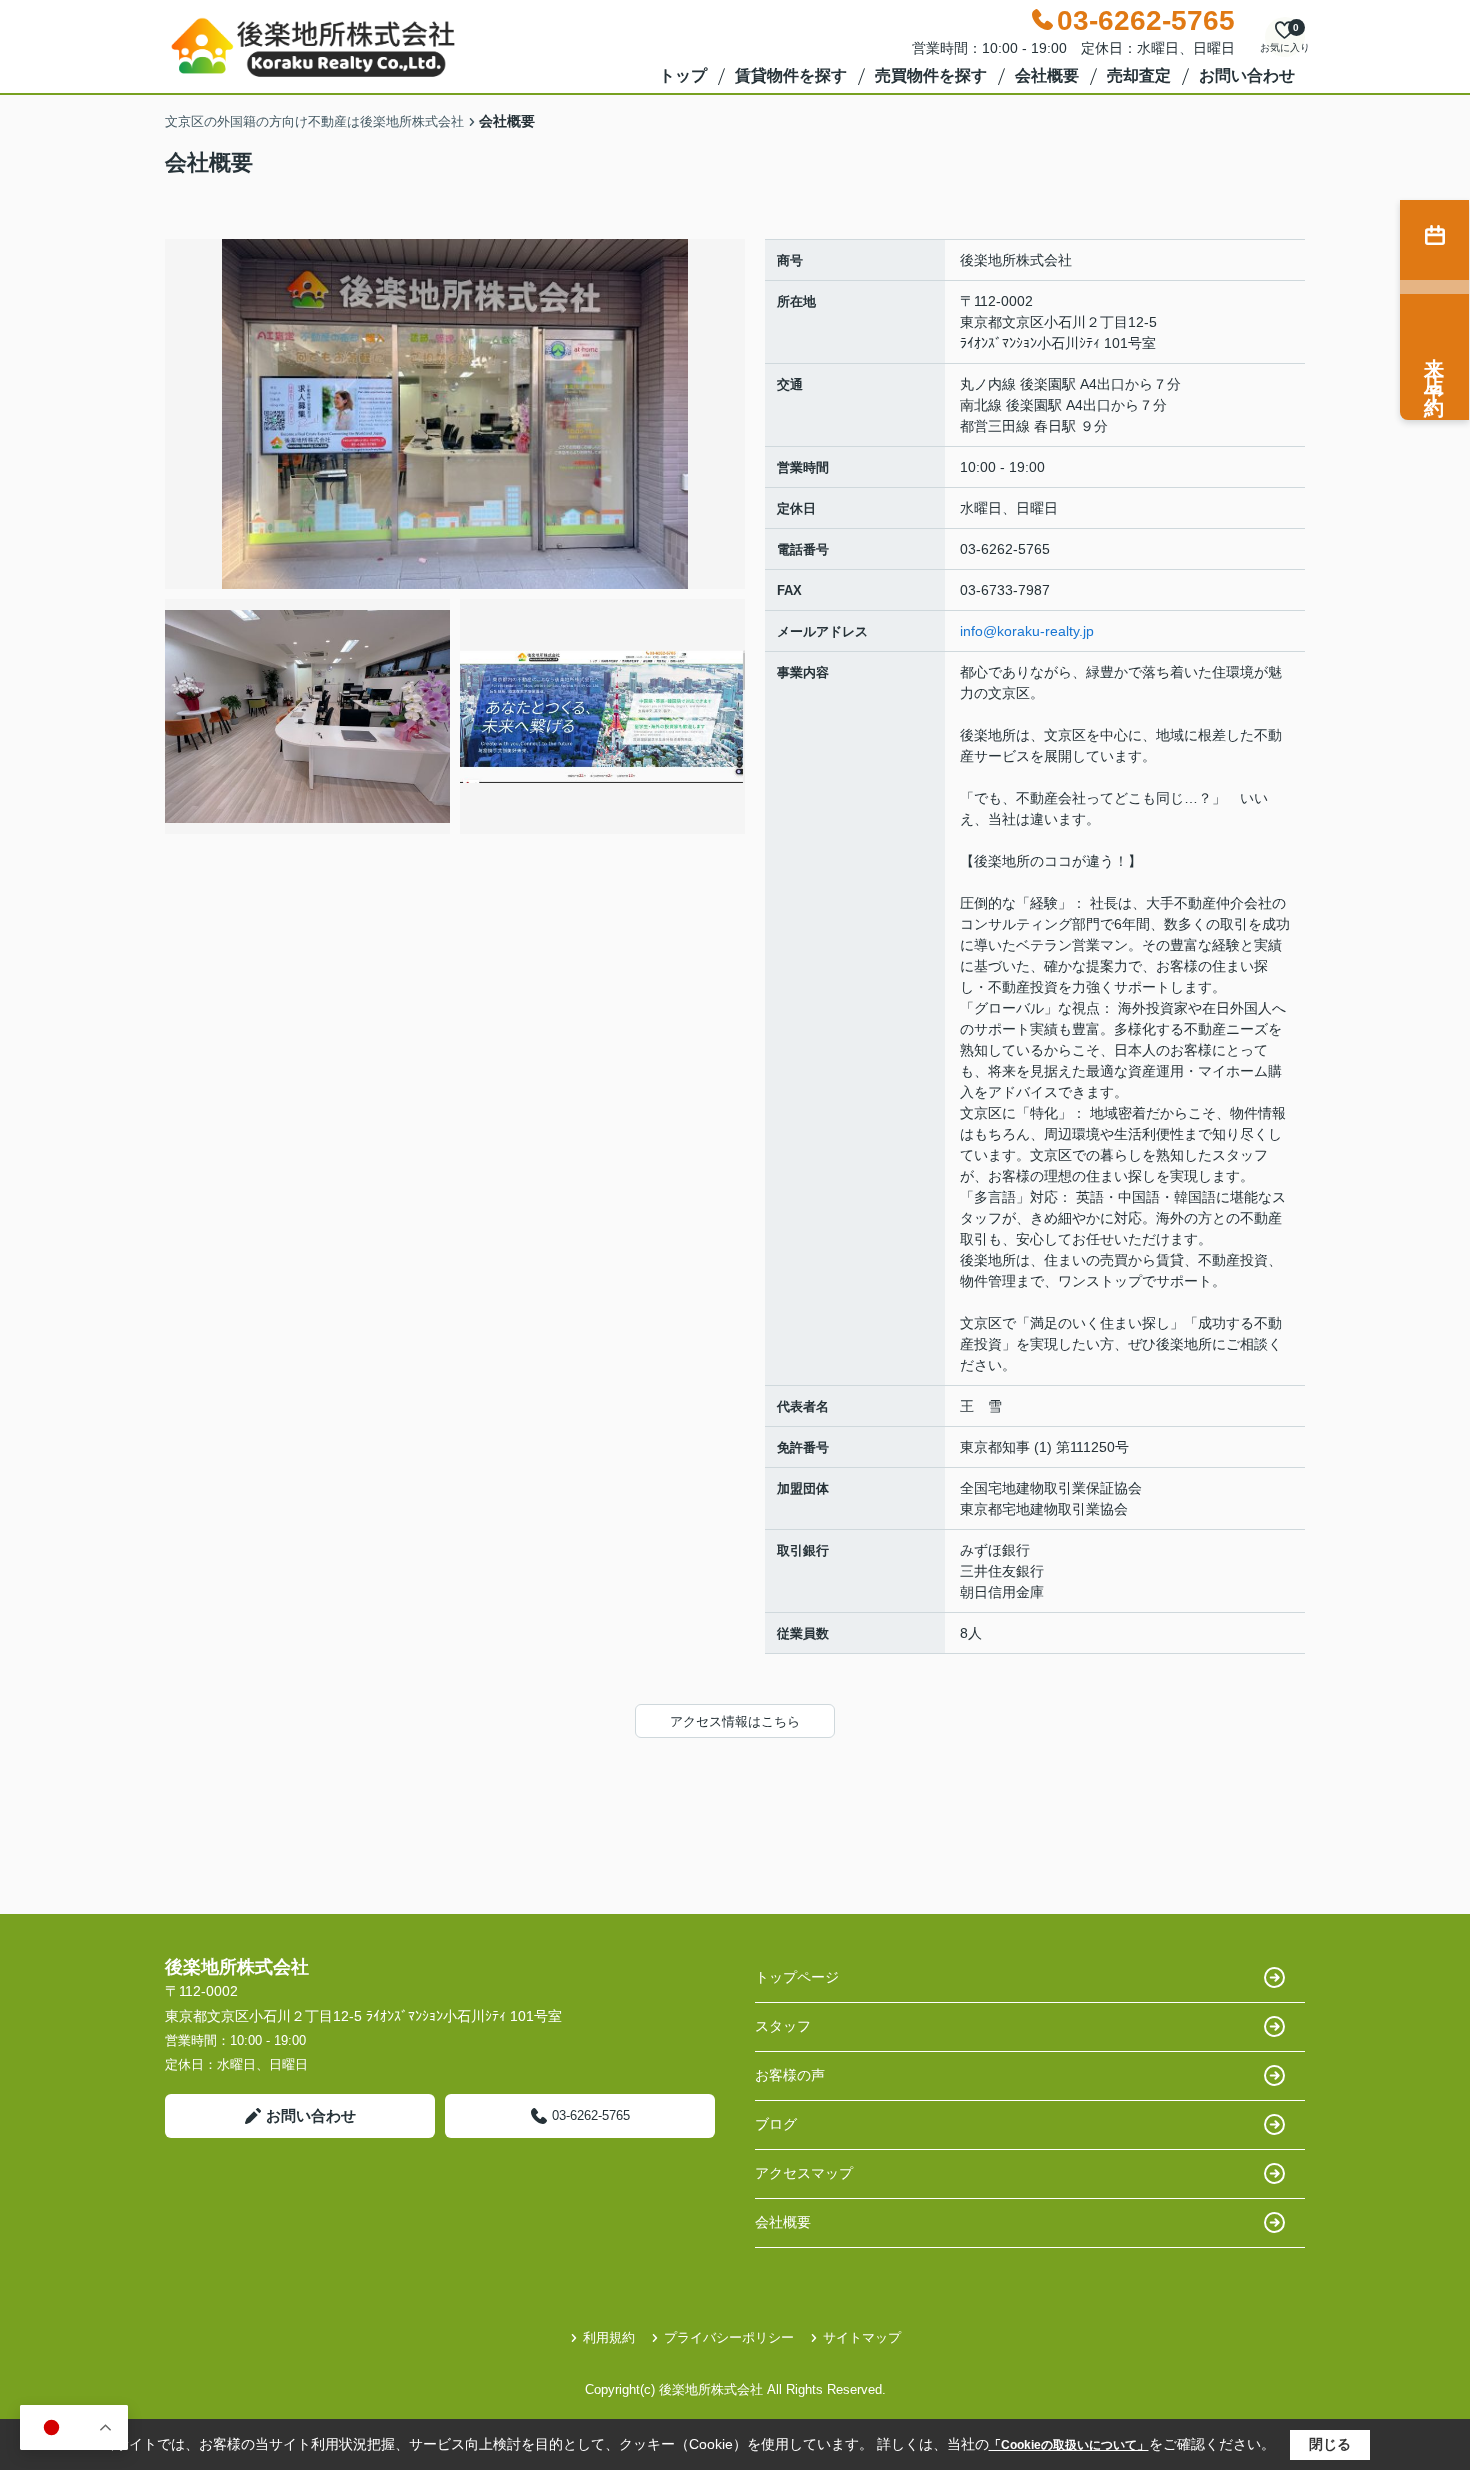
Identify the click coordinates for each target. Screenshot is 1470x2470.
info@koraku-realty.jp (1027, 631)
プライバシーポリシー (729, 2337)
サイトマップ (862, 2337)
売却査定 (1139, 75)
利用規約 (609, 2337)
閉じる (1330, 2444)
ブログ (776, 2124)
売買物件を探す (931, 75)
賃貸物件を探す (791, 75)
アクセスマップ (804, 2173)
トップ (683, 75)
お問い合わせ (1247, 75)
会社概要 (1047, 75)
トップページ (797, 1977)
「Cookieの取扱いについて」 (1069, 2445)
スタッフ (783, 2026)
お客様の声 (790, 2075)
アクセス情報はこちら (735, 1721)
